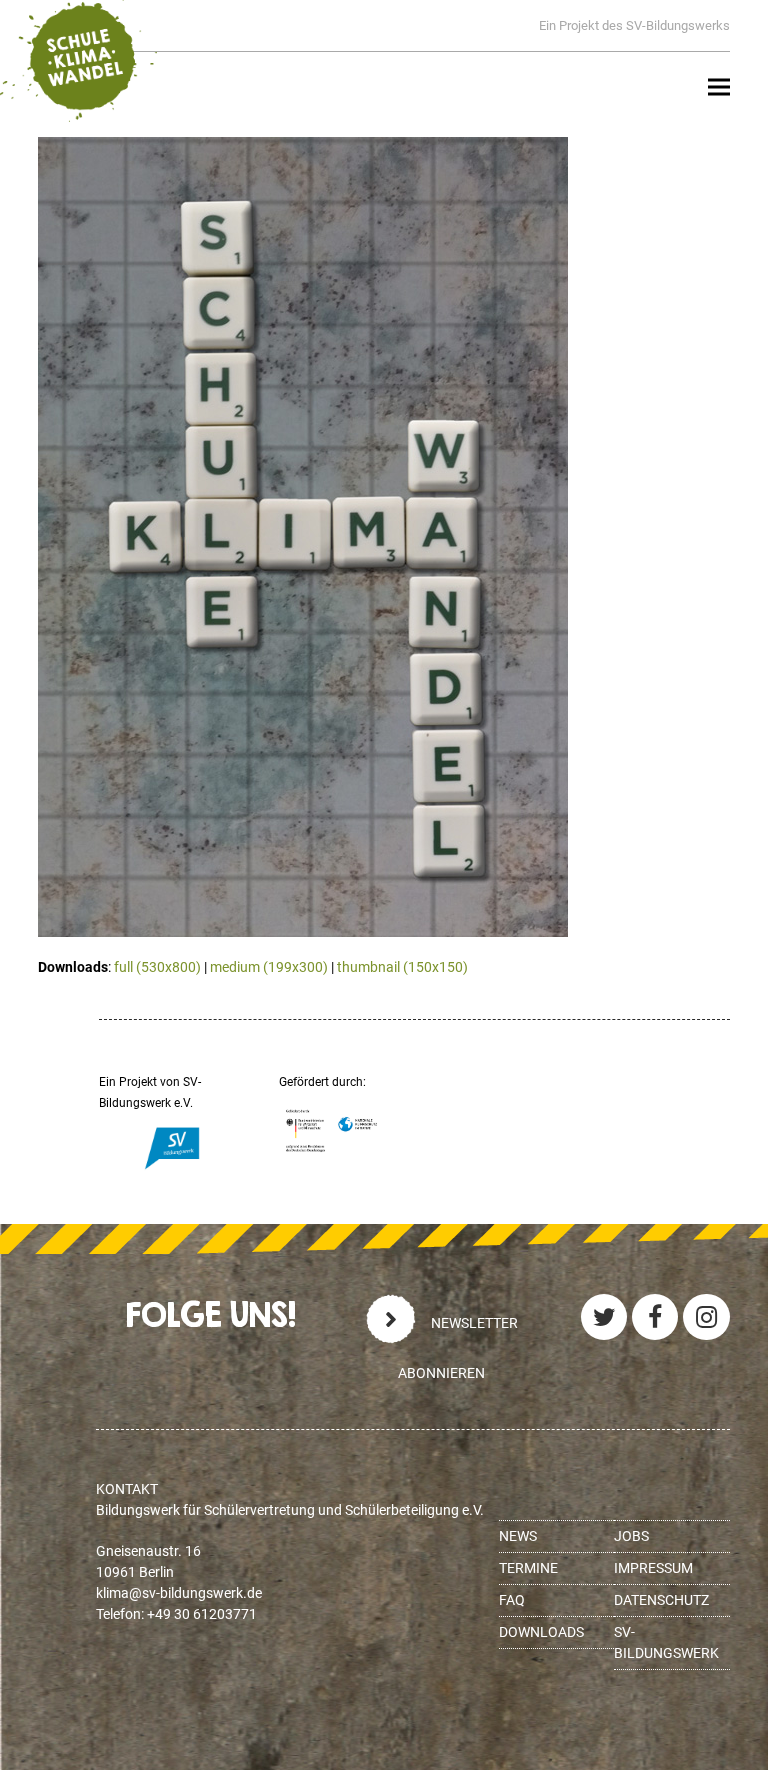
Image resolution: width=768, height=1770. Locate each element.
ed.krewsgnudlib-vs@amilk (179, 1593)
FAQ (512, 1600)
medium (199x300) (269, 967)
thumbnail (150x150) (402, 967)
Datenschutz (661, 1600)
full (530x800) (157, 967)
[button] (719, 87)
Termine (528, 1568)
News (518, 1536)
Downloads (541, 1632)
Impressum (653, 1568)
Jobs (631, 1536)
